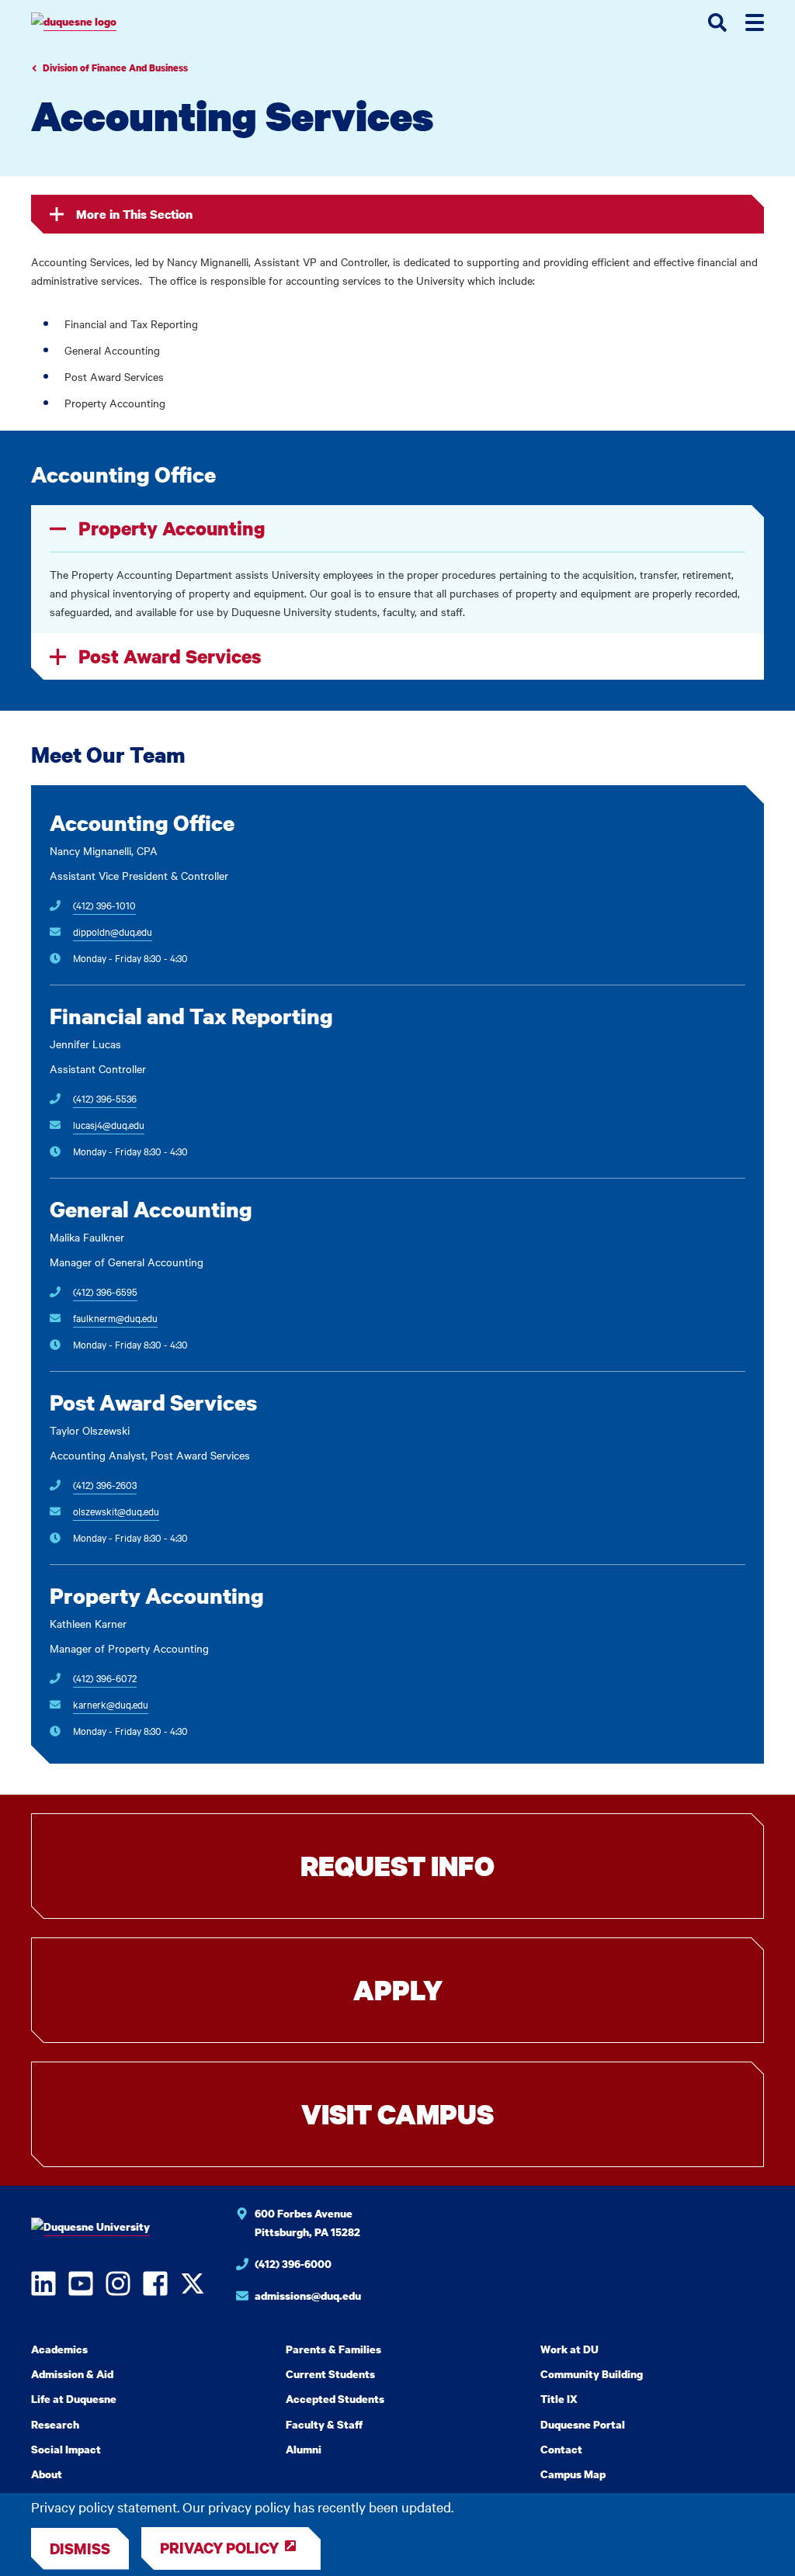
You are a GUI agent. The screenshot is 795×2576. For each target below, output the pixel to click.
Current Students (330, 2374)
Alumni (304, 2449)
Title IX (559, 2399)
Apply (398, 1990)
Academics (59, 2349)
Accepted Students (335, 2399)
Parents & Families (333, 2349)
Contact (561, 2449)
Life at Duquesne (74, 2399)
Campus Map (573, 2474)
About (47, 2474)
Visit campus (397, 2114)
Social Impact (66, 2449)
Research (55, 2424)
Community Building (592, 2374)
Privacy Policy (219, 2548)
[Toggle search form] (717, 23)
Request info (397, 1866)
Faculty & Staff (324, 2424)
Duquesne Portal (583, 2424)
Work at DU (569, 2349)
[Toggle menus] (755, 23)
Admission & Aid (72, 2374)
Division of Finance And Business (115, 68)
